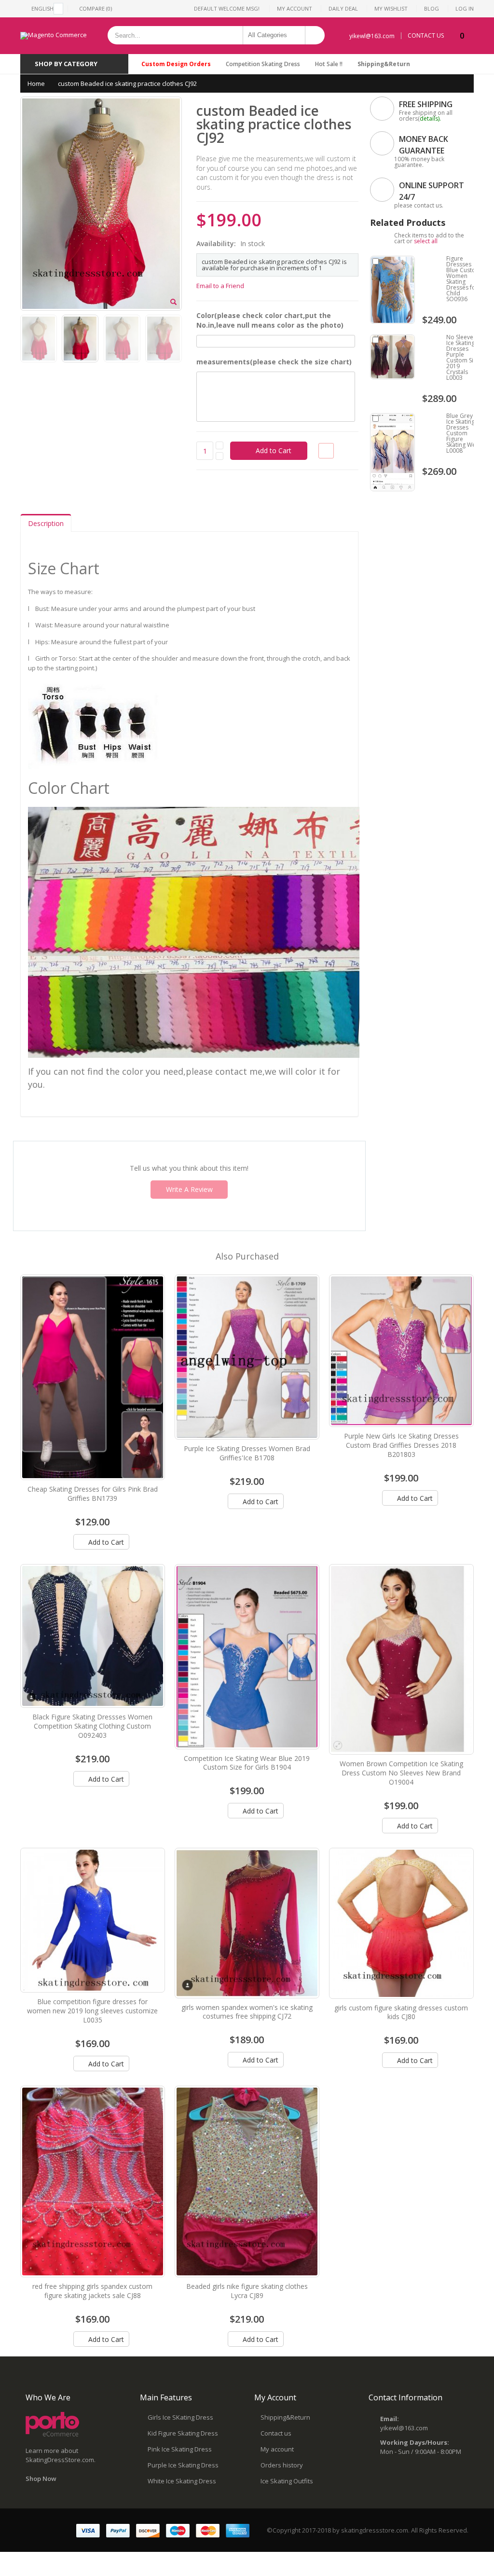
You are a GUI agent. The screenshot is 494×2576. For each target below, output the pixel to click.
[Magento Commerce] (54, 36)
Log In (465, 8)
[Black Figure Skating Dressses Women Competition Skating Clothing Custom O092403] (93, 1636)
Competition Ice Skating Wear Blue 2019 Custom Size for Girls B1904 (247, 1763)
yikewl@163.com (372, 36)
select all (426, 241)
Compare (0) (96, 8)
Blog (432, 8)
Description (46, 523)
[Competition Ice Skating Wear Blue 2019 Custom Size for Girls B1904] (247, 1657)
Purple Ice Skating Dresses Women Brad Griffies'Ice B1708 (247, 1453)
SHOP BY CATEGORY (66, 64)
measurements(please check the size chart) (274, 362)
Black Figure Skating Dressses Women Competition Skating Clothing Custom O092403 (92, 1726)
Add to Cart (105, 1542)
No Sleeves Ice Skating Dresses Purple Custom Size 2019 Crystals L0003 (463, 357)
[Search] (315, 35)
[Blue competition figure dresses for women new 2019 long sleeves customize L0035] (93, 1920)
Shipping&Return (384, 64)
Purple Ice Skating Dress (183, 2465)
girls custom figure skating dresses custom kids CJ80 (401, 2012)
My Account (295, 8)
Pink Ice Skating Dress (180, 2449)
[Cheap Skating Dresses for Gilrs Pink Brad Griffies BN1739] (93, 1377)
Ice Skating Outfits (287, 2481)
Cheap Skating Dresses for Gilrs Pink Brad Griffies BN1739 (93, 1494)
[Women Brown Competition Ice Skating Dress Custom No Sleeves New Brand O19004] (401, 1659)
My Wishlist (391, 8)
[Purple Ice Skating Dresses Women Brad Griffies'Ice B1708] (247, 1357)
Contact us (276, 2433)
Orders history (282, 2465)
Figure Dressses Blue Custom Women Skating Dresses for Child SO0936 (464, 279)
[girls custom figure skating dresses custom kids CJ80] (401, 1923)
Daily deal (343, 8)
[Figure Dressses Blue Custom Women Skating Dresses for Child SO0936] (392, 290)
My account (277, 2449)
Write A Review (189, 1189)
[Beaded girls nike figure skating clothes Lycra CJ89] (247, 2181)
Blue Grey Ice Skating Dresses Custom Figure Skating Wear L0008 (464, 433)
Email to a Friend (220, 286)
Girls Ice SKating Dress (180, 2417)
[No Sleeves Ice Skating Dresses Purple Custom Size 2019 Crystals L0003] (392, 357)
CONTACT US (426, 36)
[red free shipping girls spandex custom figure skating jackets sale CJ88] (93, 2181)
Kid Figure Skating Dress (183, 2433)
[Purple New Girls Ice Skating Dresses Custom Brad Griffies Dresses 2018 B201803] (401, 1351)
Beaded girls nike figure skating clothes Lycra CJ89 (247, 2291)
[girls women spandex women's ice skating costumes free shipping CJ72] (247, 1923)
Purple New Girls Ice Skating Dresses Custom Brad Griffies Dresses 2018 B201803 (401, 1445)
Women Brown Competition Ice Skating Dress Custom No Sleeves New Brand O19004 (401, 1773)
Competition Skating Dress (263, 64)
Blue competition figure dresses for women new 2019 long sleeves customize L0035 (92, 2011)
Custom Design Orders (176, 64)
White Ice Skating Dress (182, 2481)
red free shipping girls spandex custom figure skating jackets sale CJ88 (92, 2291)
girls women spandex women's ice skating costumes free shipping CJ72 (247, 2012)
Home (36, 83)
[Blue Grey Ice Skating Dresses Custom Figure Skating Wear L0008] (392, 452)
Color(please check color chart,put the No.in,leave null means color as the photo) (270, 320)
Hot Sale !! (329, 64)
